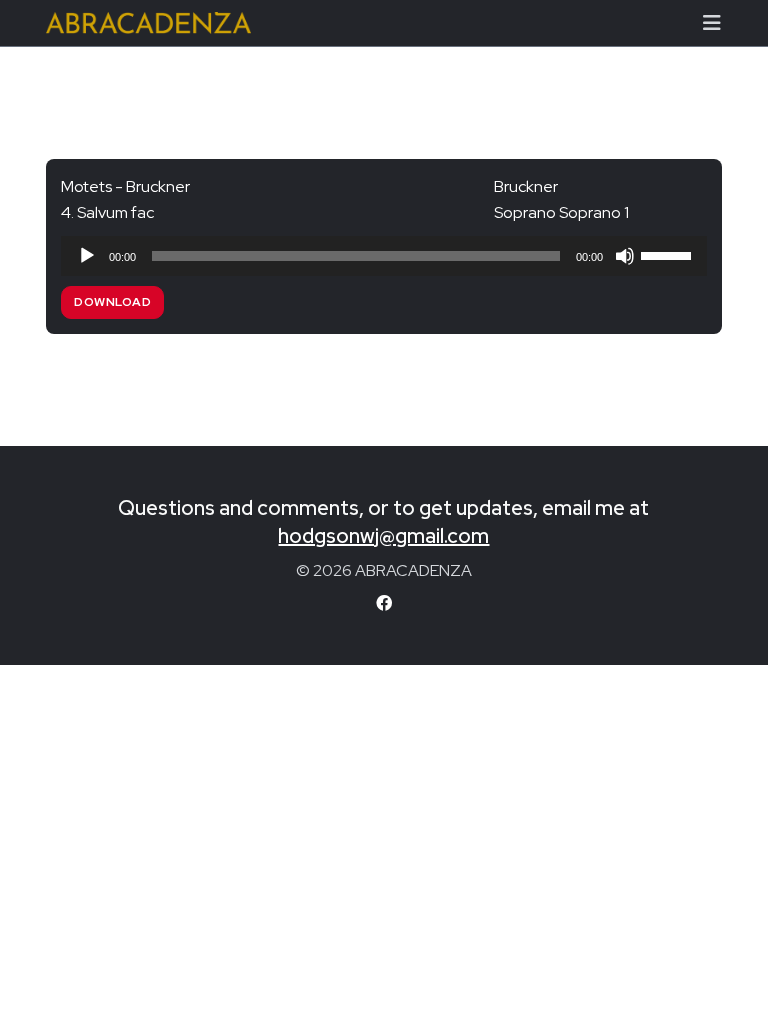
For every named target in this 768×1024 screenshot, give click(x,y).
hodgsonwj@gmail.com (383, 536)
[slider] (669, 254)
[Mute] (625, 256)
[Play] (87, 256)
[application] (384, 256)
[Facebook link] (384, 603)
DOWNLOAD (112, 302)
